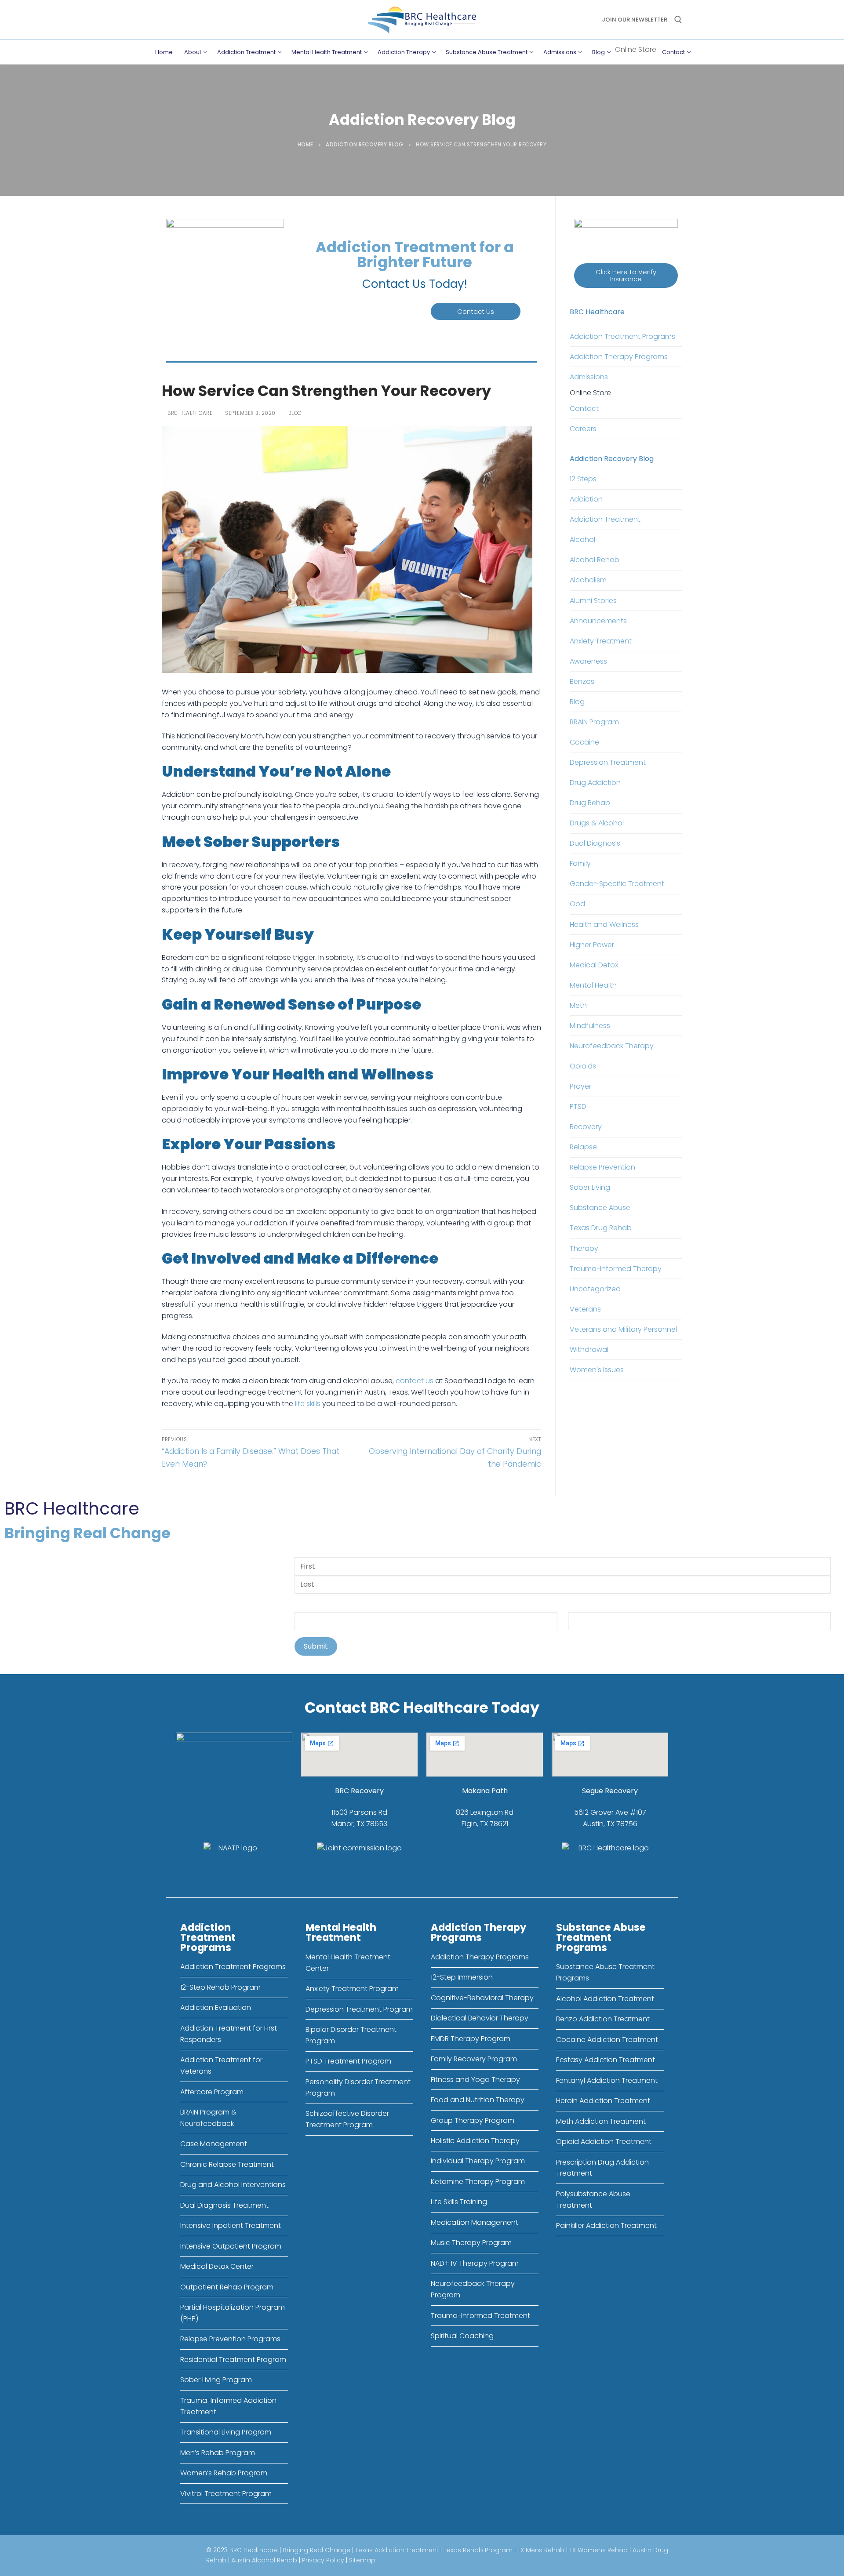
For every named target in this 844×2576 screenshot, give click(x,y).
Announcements (598, 621)
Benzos (582, 681)
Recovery (586, 1127)
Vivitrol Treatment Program (226, 2494)
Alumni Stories (593, 601)
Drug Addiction (595, 783)
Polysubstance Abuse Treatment (593, 2200)
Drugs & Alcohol (597, 823)
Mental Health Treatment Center (348, 1963)
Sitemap (362, 2560)
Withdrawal (589, 1350)
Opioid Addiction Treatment (604, 2142)
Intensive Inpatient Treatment (231, 2225)
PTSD (578, 1106)
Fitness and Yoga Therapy (475, 2080)
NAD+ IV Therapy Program (475, 2263)
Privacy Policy (323, 2560)
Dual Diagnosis (595, 843)
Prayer (580, 1086)
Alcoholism (588, 580)
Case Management (214, 2144)
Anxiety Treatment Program (352, 1989)
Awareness (588, 661)
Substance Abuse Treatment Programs (605, 1972)
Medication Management (475, 2222)
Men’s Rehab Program (218, 2453)
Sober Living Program (216, 2380)
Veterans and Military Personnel (623, 1329)
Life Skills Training (459, 2202)
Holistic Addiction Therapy (475, 2141)
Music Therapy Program (471, 2243)
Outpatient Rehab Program (227, 2287)
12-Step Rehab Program (220, 1987)
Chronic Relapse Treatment (227, 2164)
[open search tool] (678, 20)
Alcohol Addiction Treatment (605, 1999)
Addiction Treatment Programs (622, 336)
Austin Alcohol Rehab (264, 2560)
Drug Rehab (590, 803)
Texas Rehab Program (478, 2550)
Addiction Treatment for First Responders (229, 2034)
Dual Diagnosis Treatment (224, 2205)
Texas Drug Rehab (601, 1228)
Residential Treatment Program (233, 2360)
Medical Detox (594, 965)
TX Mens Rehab (541, 2550)
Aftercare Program (212, 2092)
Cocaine (584, 742)
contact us (415, 1381)
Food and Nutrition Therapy (478, 2100)
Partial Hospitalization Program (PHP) (233, 2313)
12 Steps (583, 479)
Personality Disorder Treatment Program (358, 2087)
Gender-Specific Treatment (617, 884)
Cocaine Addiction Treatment (607, 2040)
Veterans (585, 1309)
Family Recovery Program (474, 2059)
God (577, 904)
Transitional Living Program (226, 2432)
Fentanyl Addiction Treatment (607, 2080)
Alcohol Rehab (595, 560)
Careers (583, 429)
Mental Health (593, 985)
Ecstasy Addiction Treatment (606, 2060)
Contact (584, 409)
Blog (294, 413)
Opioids (583, 1066)
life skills (308, 1404)
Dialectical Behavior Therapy (480, 2018)
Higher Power (592, 945)
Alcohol (582, 540)
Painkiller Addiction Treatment (606, 2225)
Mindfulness (590, 1026)
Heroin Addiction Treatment (603, 2101)
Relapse (583, 1147)
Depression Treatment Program (359, 2009)
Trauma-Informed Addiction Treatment (228, 2406)
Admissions (589, 377)
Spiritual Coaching (462, 2336)
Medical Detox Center (217, 2266)
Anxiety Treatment (601, 641)
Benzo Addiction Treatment (603, 2019)
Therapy (584, 1248)
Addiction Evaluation (216, 2007)
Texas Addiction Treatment (397, 2550)
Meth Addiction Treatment (601, 2121)
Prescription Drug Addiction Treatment (602, 2168)
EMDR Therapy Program (471, 2039)
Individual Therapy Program (478, 2161)
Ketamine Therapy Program (478, 2182)
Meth (578, 1005)
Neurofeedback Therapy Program (473, 2289)
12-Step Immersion (462, 1977)
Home (306, 145)
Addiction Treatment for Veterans (221, 2066)
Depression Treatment (608, 762)
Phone (307, 1606)
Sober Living (590, 1187)
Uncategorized (595, 1289)
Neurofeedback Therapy (612, 1046)
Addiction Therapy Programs (619, 357)
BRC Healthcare (189, 413)
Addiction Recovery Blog (365, 145)
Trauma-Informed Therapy (616, 1269)
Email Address (595, 1606)
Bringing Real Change (316, 2550)
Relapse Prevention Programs (230, 2339)
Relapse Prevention (602, 1167)
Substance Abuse (600, 1208)
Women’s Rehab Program (224, 2473)
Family (580, 863)
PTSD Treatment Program (348, 2061)
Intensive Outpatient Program (231, 2246)
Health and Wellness (604, 925)
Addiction (586, 499)
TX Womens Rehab (598, 2550)
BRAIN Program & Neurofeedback (208, 2118)
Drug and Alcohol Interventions (233, 2185)
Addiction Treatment (605, 519)
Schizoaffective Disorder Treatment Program (347, 2119)
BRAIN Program (594, 722)
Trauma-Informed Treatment (480, 2316)
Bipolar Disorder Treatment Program (351, 2035)
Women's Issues (597, 1370)
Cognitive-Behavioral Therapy (482, 1998)
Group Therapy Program (473, 2120)
